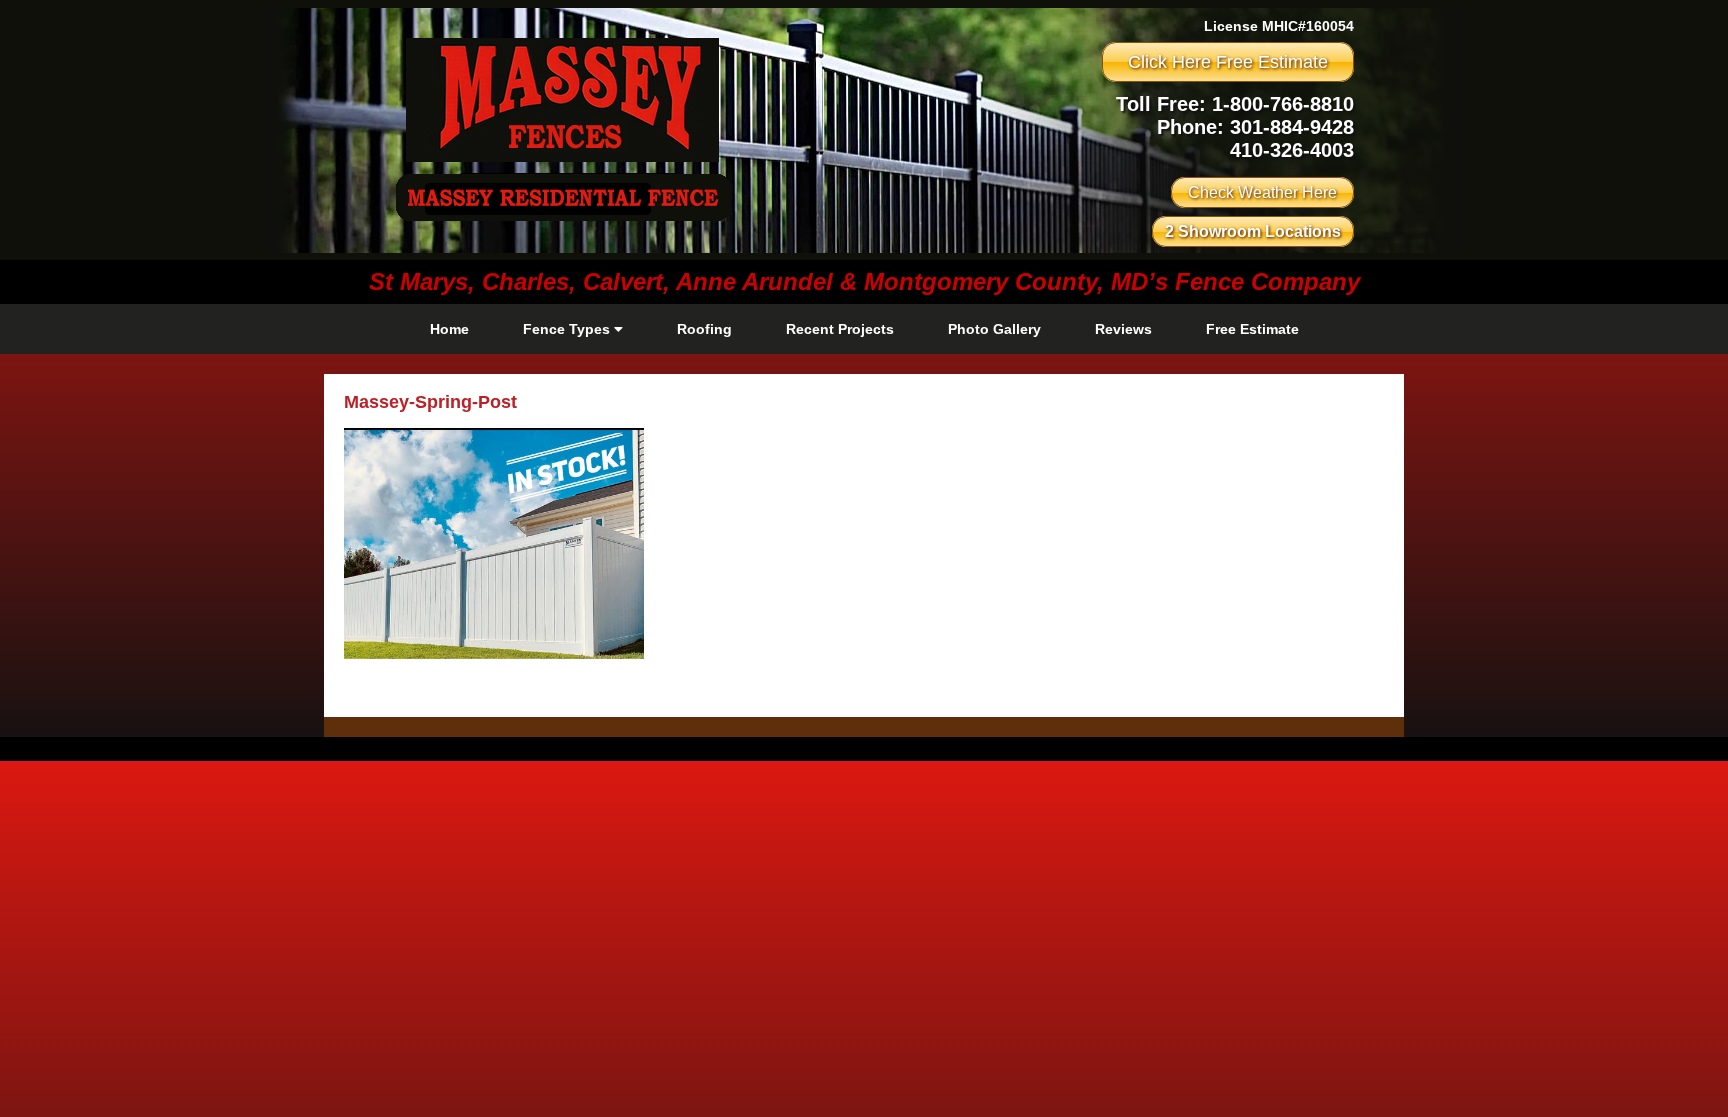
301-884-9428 (1292, 127)
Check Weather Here (1262, 192)
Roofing (704, 329)
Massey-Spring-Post (430, 402)
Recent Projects (840, 329)
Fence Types (568, 329)
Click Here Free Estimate (1228, 62)
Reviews (1123, 329)
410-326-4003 (1292, 150)
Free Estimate (1252, 329)
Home (449, 329)
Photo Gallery (994, 329)
